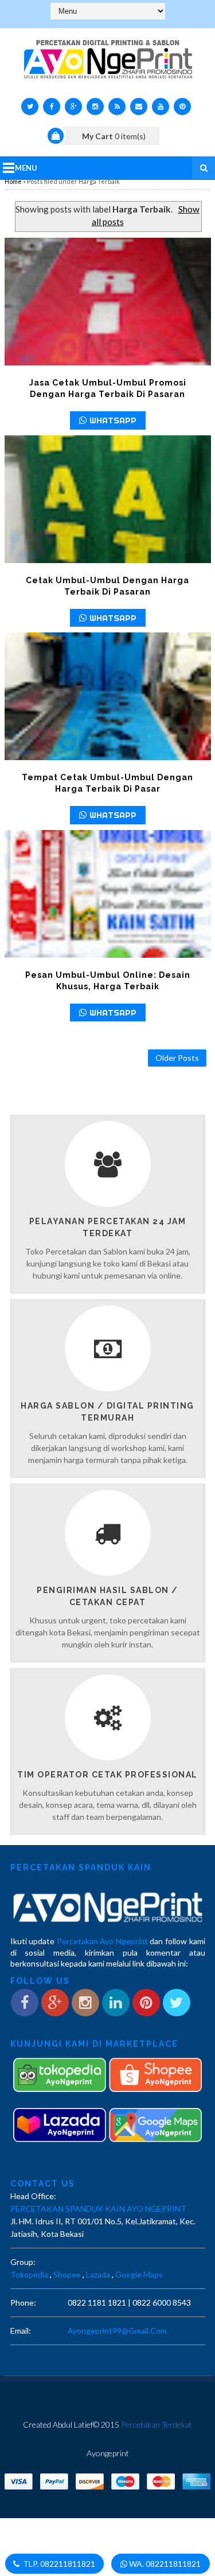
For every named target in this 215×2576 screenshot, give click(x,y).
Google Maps (139, 2274)
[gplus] (73, 107)
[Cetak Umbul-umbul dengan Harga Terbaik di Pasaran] (108, 499)
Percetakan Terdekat (157, 2424)
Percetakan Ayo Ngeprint (102, 1941)
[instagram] (95, 107)
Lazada (98, 2274)
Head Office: (33, 2196)
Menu (26, 168)
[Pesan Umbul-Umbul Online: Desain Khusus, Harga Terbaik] (108, 894)
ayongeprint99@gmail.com (117, 2331)
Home (13, 181)
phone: (23, 2302)
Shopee (67, 2274)
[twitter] (30, 107)
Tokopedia (29, 2274)
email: (21, 2331)
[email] (139, 107)
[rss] (117, 107)
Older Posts (177, 1058)
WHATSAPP (113, 420)
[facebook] (52, 107)
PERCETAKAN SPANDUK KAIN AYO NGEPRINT (98, 2209)
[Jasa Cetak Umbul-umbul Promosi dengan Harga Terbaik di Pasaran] (108, 302)
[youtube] (161, 107)
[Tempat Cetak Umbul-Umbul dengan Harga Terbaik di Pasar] (108, 696)
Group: (23, 2262)
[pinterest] (182, 107)
